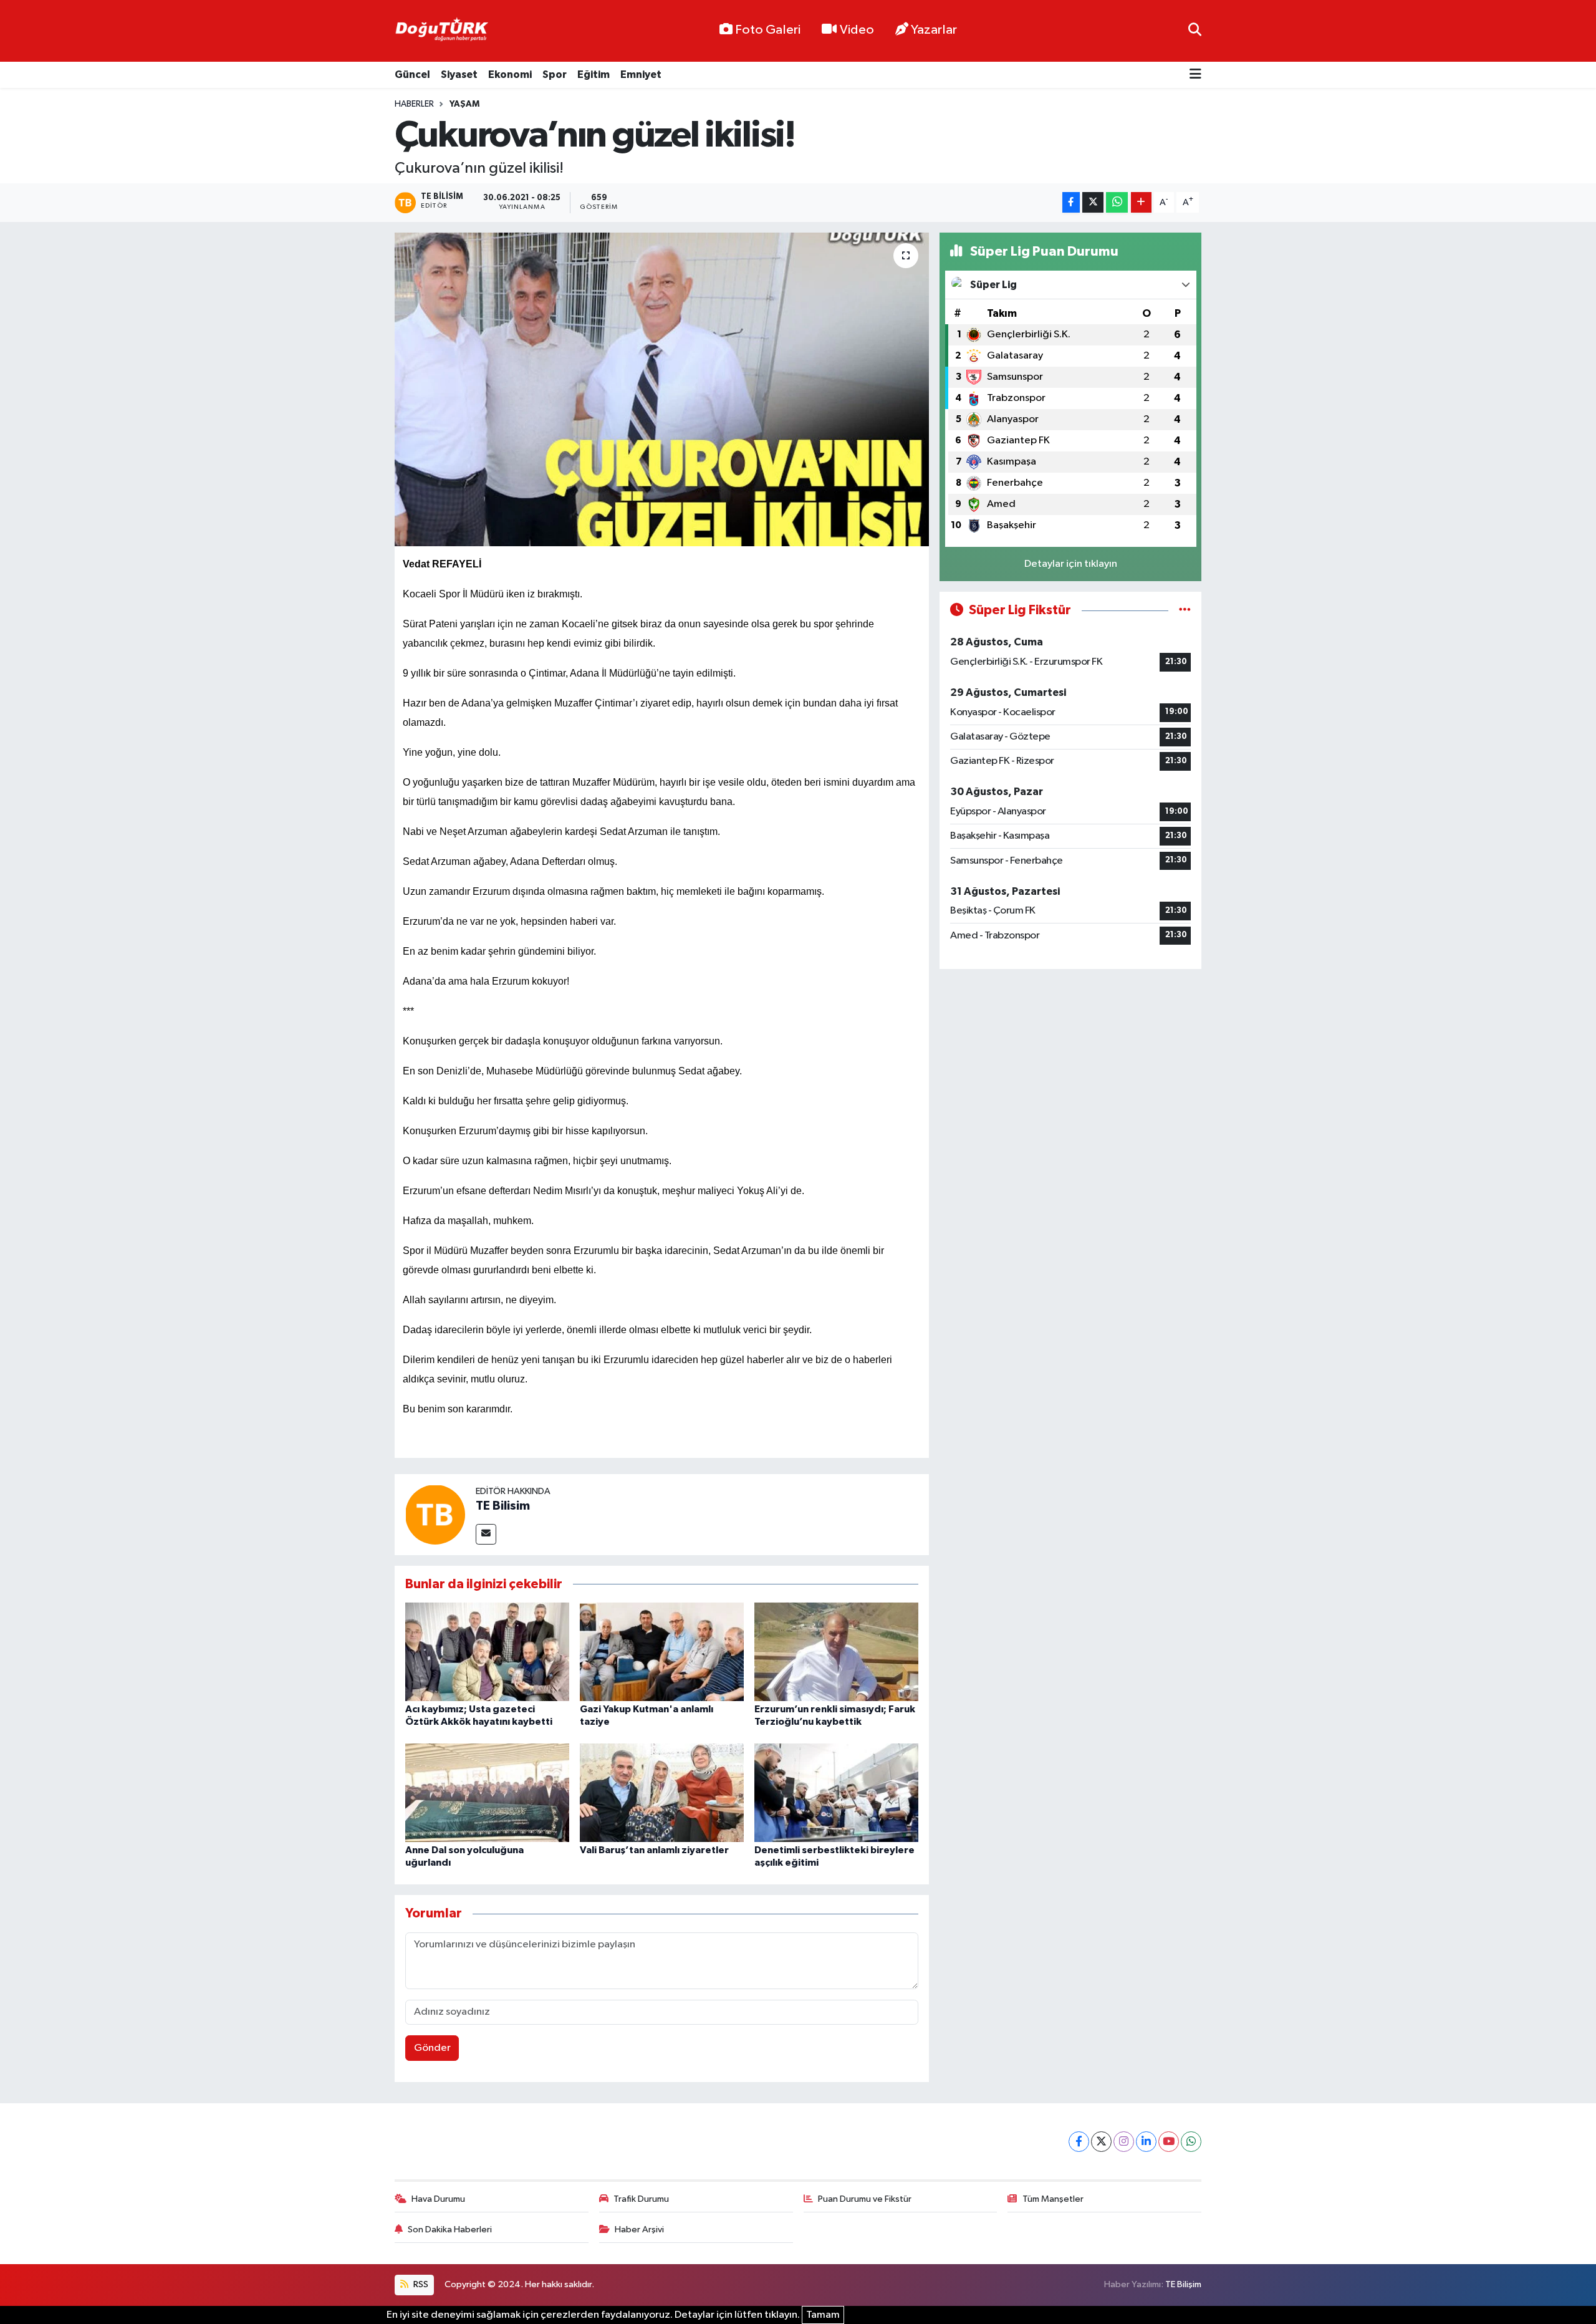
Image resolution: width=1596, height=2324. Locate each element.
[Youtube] (1169, 2142)
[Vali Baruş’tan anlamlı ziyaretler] (662, 1792)
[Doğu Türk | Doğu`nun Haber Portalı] (441, 31)
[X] (1101, 2142)
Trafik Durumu (641, 2199)
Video (857, 30)
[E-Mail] (486, 1534)
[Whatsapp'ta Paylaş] (1117, 202)
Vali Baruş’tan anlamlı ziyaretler (654, 1850)
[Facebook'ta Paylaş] (1071, 202)
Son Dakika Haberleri (450, 2230)
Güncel (412, 75)
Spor (555, 75)
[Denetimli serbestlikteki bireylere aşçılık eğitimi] (836, 1792)
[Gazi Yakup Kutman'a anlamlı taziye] (662, 1651)
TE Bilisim (503, 1506)
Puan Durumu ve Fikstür (865, 2199)
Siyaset (459, 75)
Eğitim (594, 75)
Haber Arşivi (639, 2230)
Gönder (432, 2048)
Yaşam (464, 104)
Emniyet (641, 75)
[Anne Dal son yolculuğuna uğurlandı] (487, 1792)
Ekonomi (510, 75)
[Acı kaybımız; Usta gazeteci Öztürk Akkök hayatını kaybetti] (487, 1651)
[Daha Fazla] (1141, 202)
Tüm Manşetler (1053, 2199)
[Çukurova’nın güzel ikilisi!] (662, 389)
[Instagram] (1124, 2142)
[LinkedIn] (1146, 2142)
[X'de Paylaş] (1093, 202)
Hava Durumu (438, 2199)
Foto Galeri (768, 30)
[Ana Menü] (1195, 75)
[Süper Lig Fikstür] (1185, 610)
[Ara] (1195, 31)
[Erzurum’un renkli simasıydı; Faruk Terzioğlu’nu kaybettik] (836, 1651)
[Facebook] (1079, 2142)
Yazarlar (934, 30)
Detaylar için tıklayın (1071, 564)
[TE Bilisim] (435, 1514)
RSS (420, 2284)
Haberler (414, 104)
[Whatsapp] (1191, 2142)
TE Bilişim (1183, 2284)
